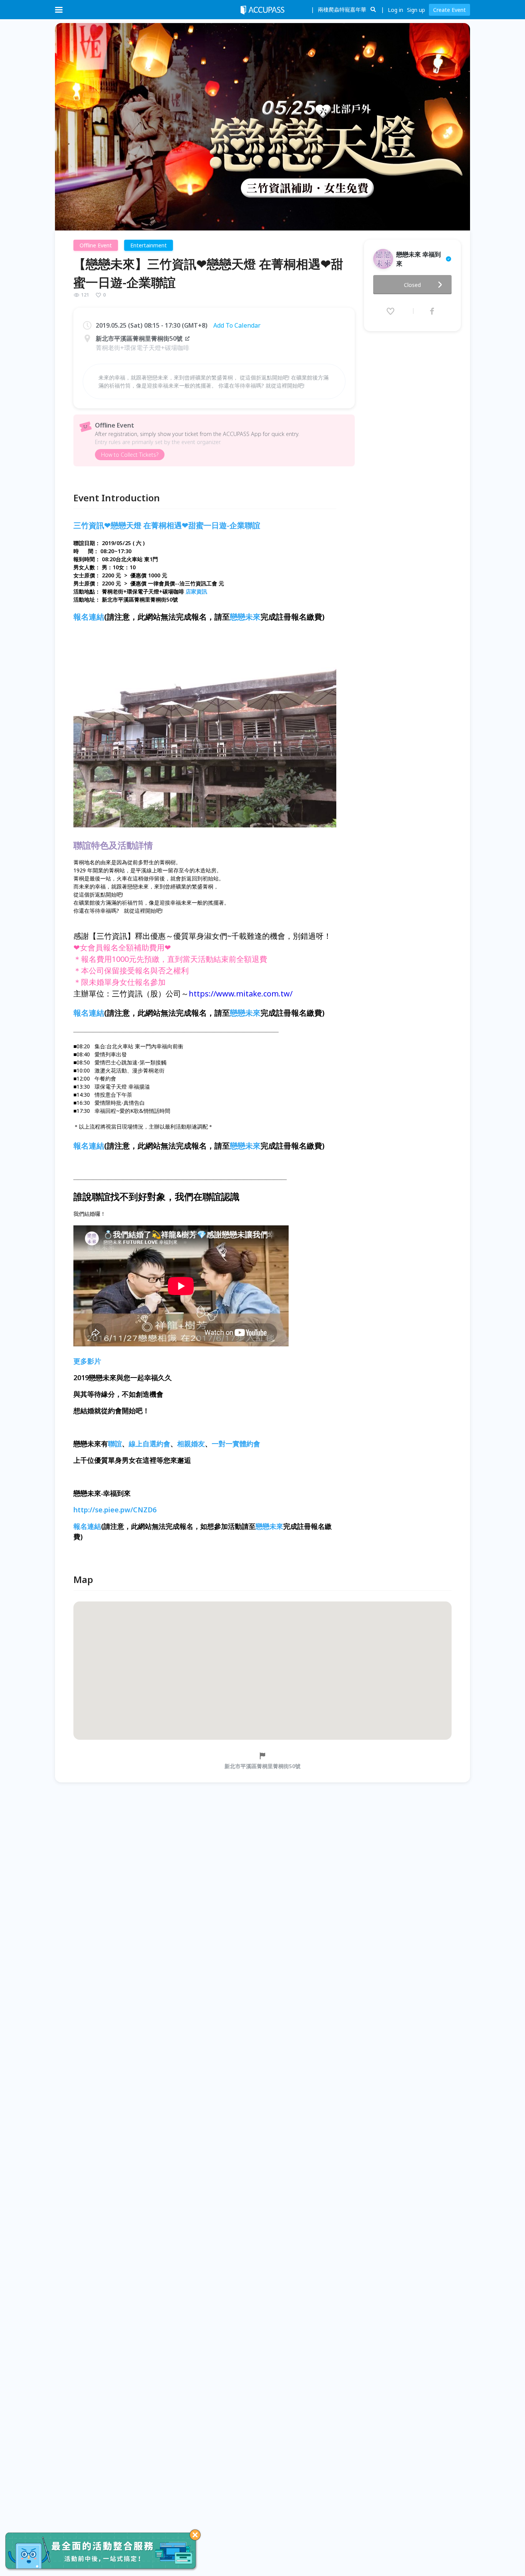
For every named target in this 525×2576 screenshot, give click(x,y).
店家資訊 (196, 591)
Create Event (449, 10)
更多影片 (87, 1361)
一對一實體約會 (236, 1444)
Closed (412, 285)
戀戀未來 (245, 617)
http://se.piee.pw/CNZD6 (115, 1510)
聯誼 (115, 1444)
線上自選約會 (150, 1444)
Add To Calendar (237, 325)
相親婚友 (191, 1444)
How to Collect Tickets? (130, 455)
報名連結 (89, 617)
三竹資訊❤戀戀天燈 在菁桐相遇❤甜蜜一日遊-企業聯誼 (167, 525)
